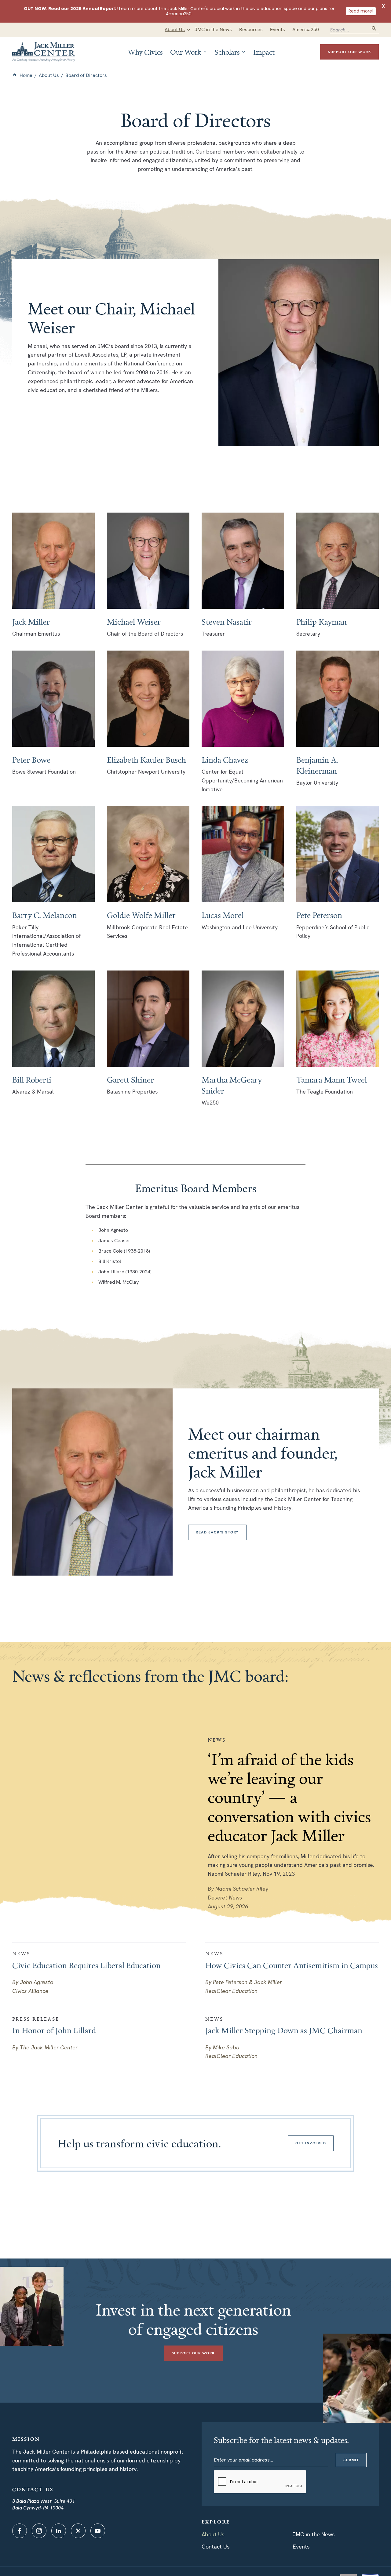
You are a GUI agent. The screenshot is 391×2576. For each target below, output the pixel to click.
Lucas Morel (223, 915)
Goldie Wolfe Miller (141, 915)
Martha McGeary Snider (232, 1085)
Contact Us (216, 2547)
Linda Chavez (225, 760)
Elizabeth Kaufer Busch (146, 760)
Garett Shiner (130, 1079)
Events (301, 2547)
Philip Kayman (322, 622)
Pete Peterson (319, 915)
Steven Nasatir (227, 622)
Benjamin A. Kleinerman (317, 765)
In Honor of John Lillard (54, 2030)
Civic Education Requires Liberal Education (86, 1965)
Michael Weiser (134, 622)
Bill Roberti (32, 1079)
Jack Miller (31, 622)
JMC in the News (314, 2534)
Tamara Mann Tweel (332, 1079)
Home (26, 75)
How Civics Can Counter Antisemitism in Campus (292, 1965)
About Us (49, 75)
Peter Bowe (31, 760)
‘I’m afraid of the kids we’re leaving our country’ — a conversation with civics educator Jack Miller (289, 1797)
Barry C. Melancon (45, 915)
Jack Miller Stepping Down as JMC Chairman (284, 2030)
